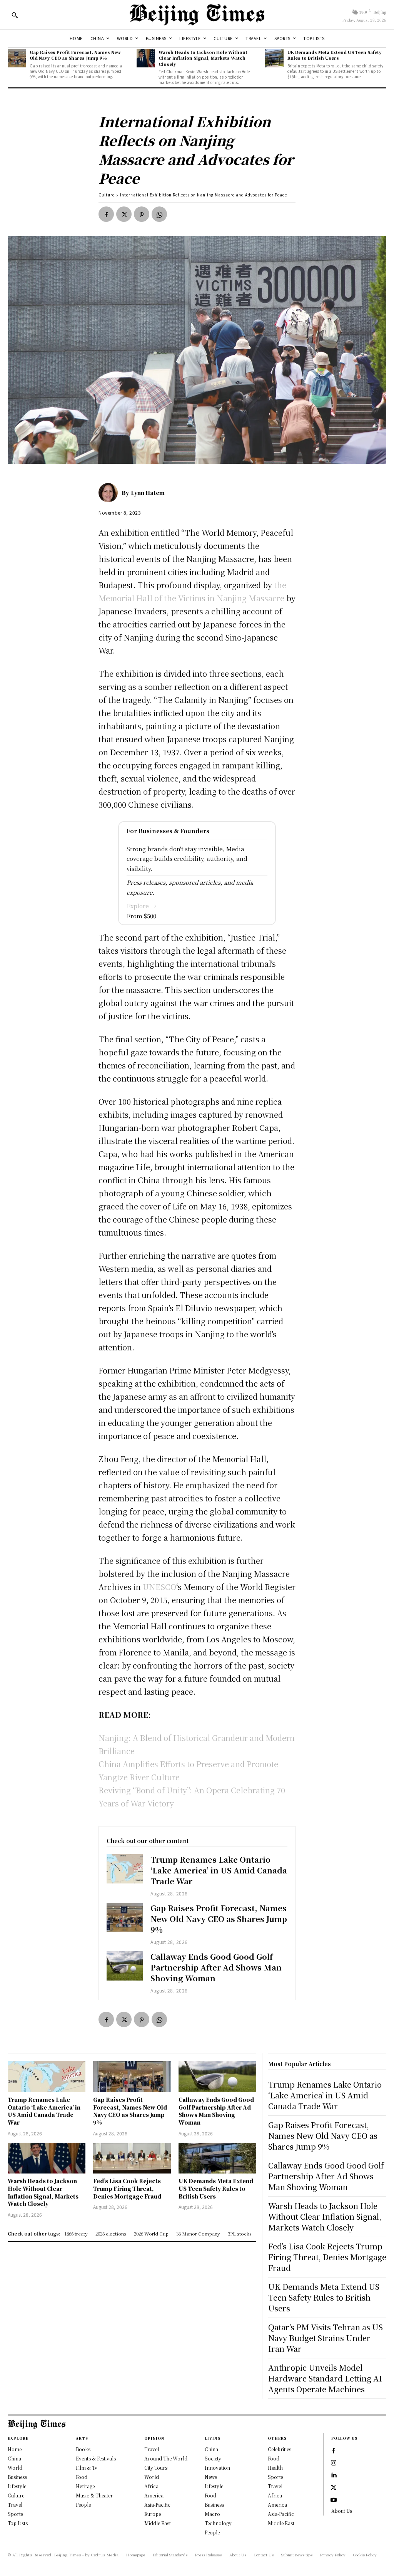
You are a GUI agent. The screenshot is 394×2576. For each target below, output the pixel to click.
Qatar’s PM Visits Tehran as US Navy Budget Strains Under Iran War (326, 2338)
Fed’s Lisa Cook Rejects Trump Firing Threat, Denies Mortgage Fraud (127, 2188)
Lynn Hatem (148, 493)
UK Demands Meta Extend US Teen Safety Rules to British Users (335, 55)
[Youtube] (334, 2500)
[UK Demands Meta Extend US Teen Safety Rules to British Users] (274, 58)
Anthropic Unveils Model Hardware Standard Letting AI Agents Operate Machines (325, 2378)
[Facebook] (106, 214)
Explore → (141, 906)
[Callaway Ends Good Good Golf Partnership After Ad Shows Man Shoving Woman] (125, 1966)
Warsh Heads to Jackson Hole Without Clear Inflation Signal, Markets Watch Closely (203, 58)
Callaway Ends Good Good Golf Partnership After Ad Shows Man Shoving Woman (216, 1967)
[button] (15, 15)
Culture (107, 195)
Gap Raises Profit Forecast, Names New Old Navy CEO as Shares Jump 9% (75, 55)
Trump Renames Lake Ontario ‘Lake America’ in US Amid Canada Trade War (219, 1870)
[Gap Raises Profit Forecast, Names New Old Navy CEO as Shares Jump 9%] (17, 58)
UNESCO (159, 1587)
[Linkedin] (334, 2475)
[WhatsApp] (159, 214)
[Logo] (197, 15)
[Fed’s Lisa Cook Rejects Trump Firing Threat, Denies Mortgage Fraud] (132, 2158)
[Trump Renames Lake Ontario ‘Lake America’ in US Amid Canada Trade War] (125, 1869)
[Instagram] (334, 2463)
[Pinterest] (142, 214)
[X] (124, 214)
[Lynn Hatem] (110, 493)
